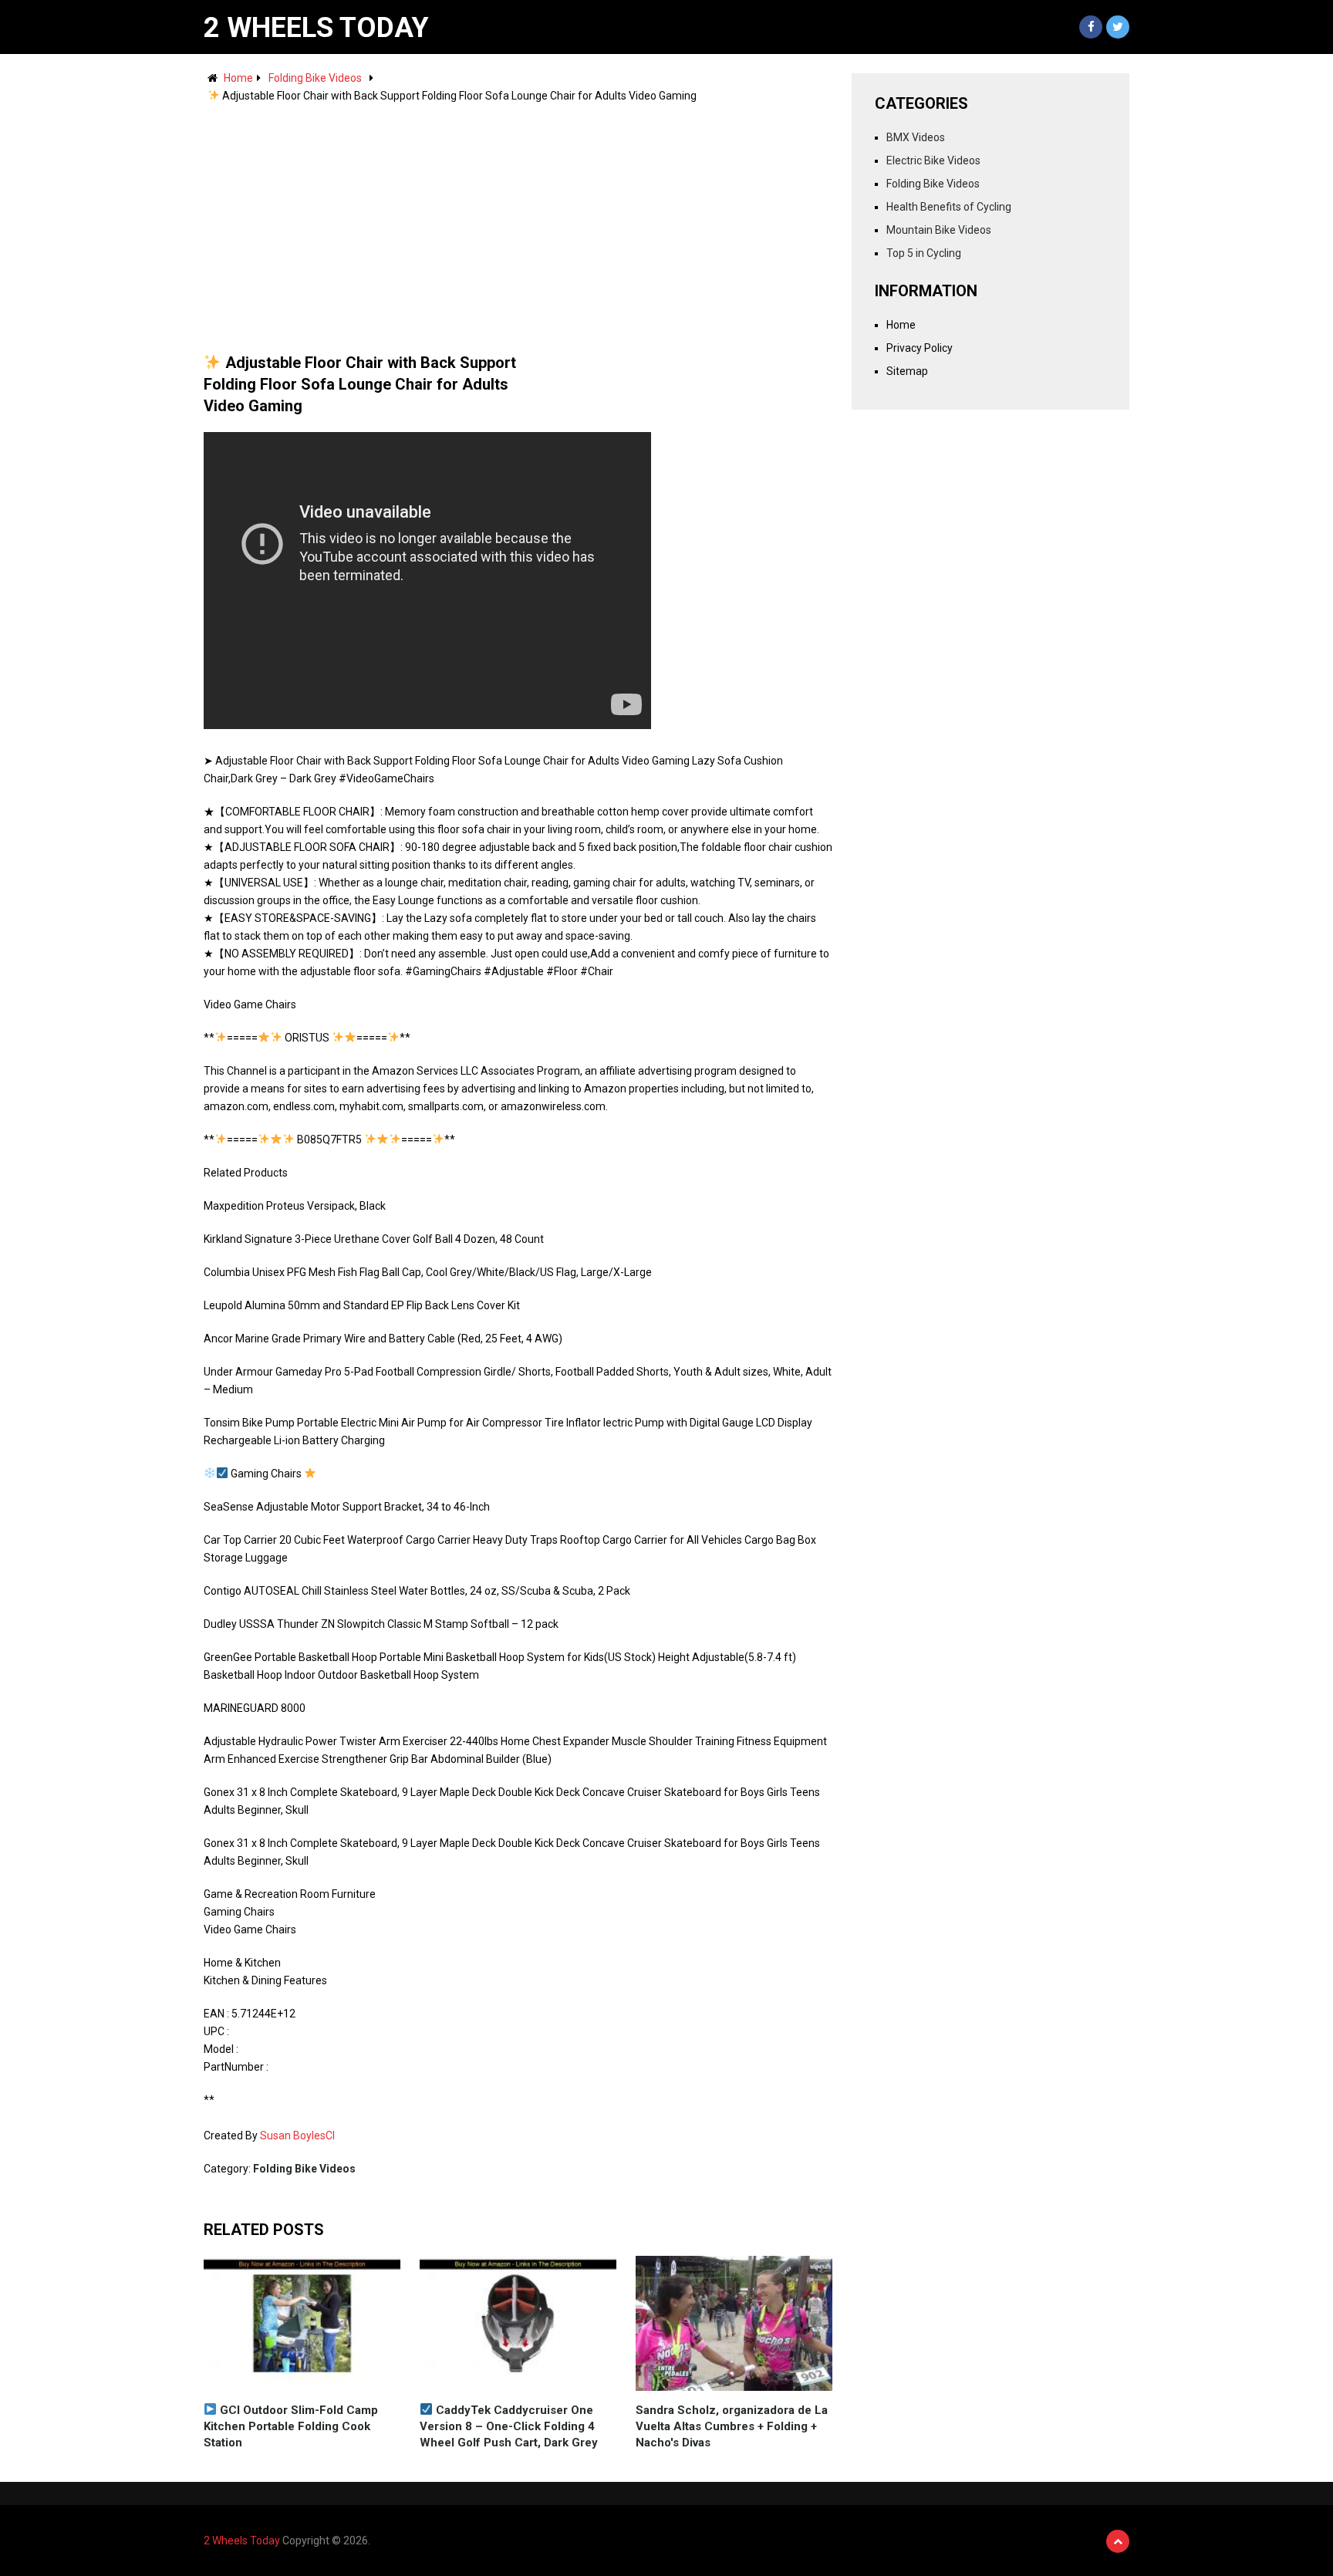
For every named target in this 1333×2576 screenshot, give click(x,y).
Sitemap (907, 371)
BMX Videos (916, 137)
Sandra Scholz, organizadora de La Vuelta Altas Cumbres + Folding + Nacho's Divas (732, 2426)
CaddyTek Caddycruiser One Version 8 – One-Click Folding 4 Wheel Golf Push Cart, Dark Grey (509, 2426)
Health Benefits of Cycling (949, 207)
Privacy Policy (920, 348)
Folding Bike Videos (315, 78)
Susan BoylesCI (297, 2135)
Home (238, 78)
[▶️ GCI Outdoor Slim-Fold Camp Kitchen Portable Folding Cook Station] (302, 2323)
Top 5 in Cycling (924, 253)
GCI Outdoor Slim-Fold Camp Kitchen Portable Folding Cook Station (291, 2426)
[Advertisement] (518, 221)
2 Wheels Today (316, 28)
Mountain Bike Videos (939, 230)
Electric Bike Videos (933, 160)
